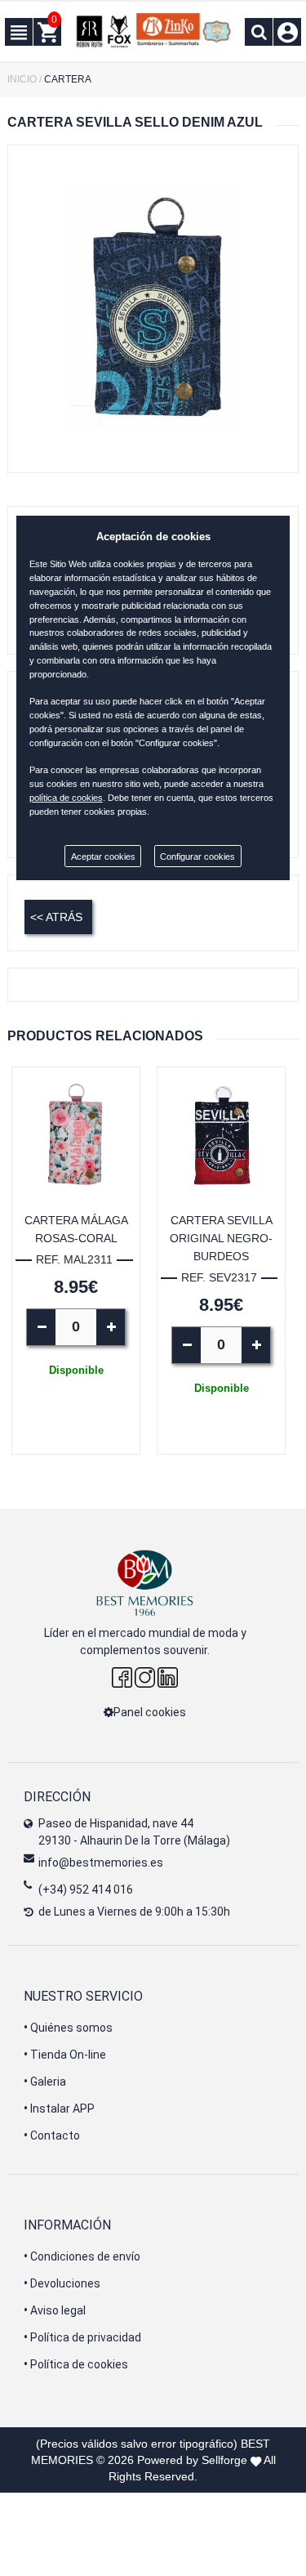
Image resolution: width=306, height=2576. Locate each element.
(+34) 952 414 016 (86, 1890)
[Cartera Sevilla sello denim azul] (153, 309)
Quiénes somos (68, 2028)
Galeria (45, 2082)
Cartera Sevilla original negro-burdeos (221, 1238)
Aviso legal (55, 2310)
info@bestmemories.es (101, 1863)
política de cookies (66, 798)
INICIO (22, 79)
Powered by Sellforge (192, 2460)
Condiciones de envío (82, 2256)
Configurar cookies (197, 856)
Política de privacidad (82, 2337)
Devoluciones (62, 2283)
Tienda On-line (65, 2055)
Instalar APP (59, 2109)
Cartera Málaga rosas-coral (76, 1229)
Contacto (52, 2135)
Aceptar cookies (103, 856)
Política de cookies (76, 2364)
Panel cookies (150, 1712)
